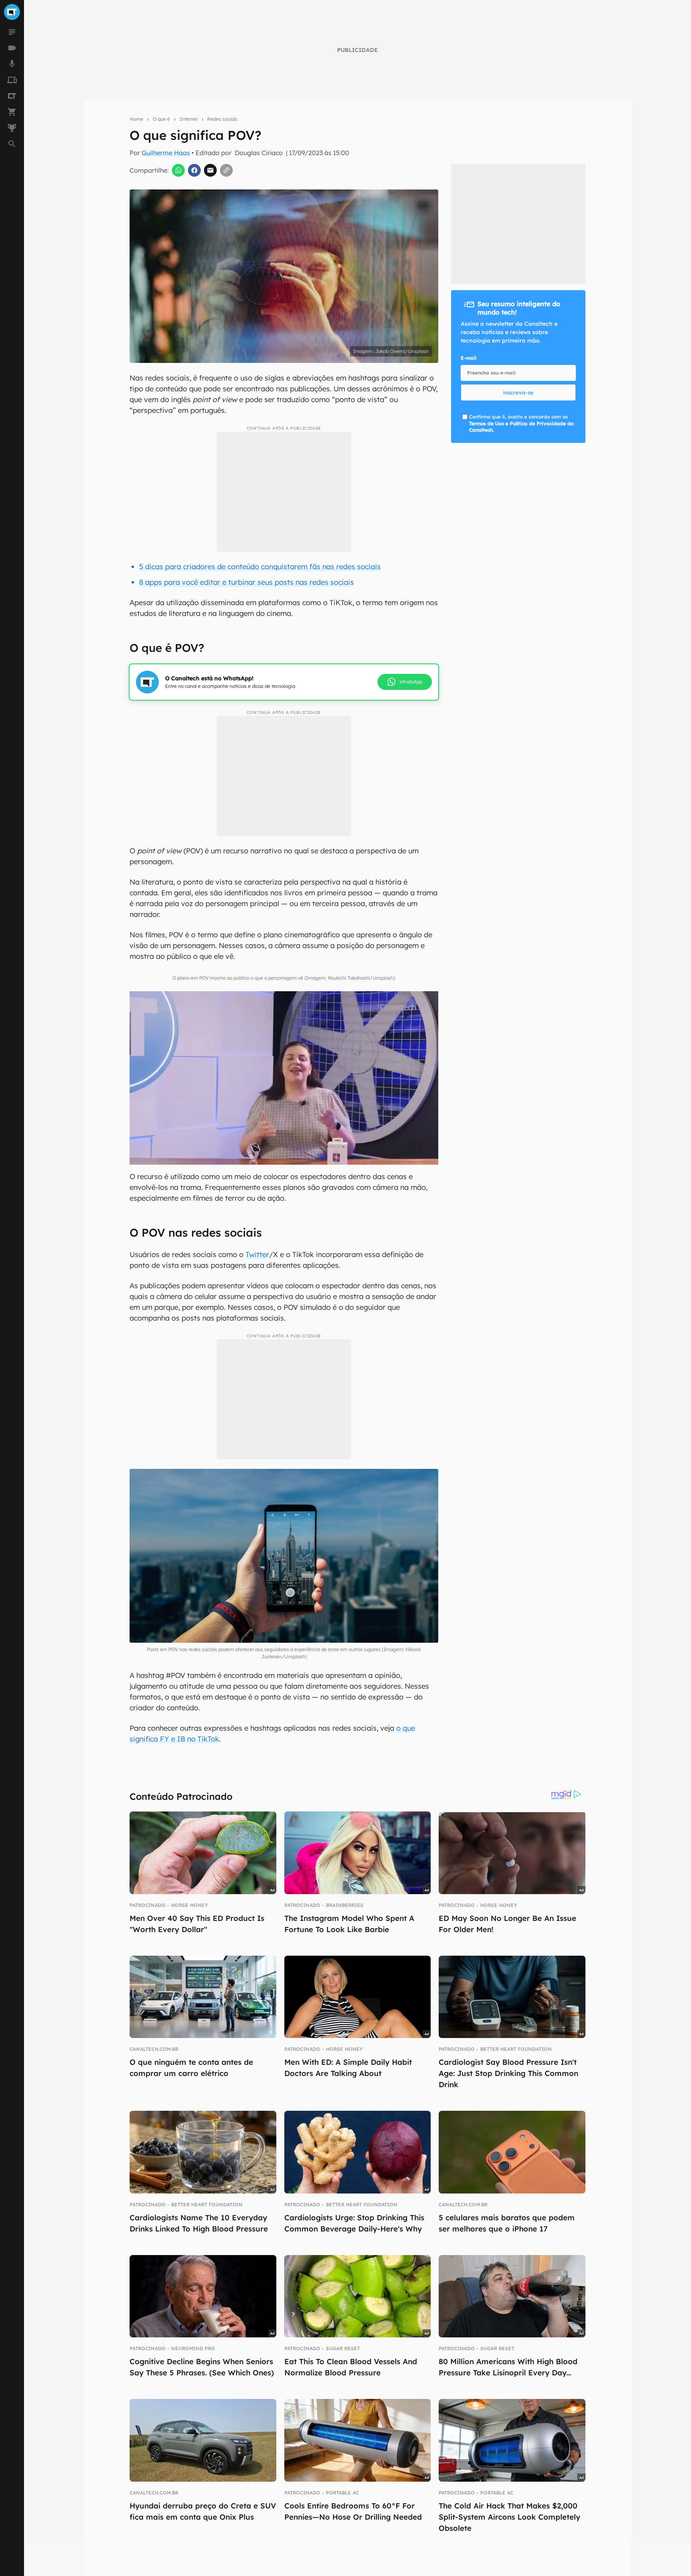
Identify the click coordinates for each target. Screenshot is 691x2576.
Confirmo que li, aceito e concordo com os (521, 423)
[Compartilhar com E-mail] (210, 170)
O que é (161, 119)
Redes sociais (222, 119)
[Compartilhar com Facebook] (194, 170)
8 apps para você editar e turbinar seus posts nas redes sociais (247, 582)
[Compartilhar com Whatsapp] (178, 170)
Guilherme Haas (166, 153)
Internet (189, 119)
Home (136, 119)
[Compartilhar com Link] (226, 170)
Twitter (257, 1254)
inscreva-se (518, 392)
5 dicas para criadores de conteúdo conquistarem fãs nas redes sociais (260, 567)
